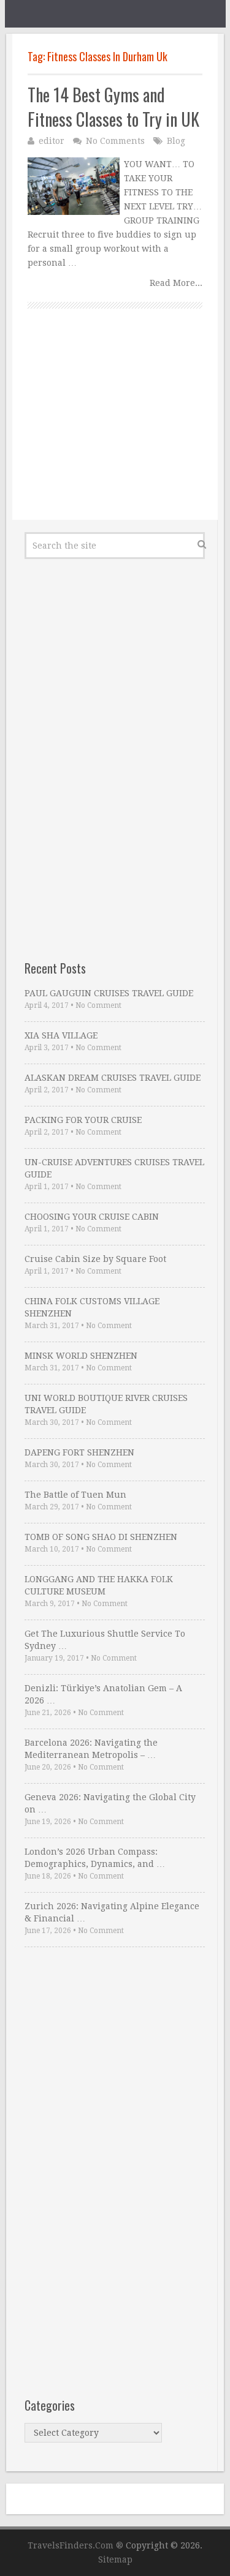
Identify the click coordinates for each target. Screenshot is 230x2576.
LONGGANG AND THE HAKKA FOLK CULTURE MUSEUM (99, 1585)
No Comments (115, 141)
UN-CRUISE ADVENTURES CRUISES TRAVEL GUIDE (114, 1168)
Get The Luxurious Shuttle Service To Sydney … (105, 1640)
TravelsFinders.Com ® (75, 2545)
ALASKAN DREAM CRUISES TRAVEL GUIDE (113, 1078)
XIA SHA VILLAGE (61, 1035)
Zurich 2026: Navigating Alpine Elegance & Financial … (112, 1912)
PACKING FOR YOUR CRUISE (83, 1120)
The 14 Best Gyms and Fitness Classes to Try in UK (113, 107)
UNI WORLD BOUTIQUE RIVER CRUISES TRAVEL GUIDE (106, 1404)
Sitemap (115, 2559)
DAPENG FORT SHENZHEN (79, 1452)
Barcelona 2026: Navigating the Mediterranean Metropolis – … (91, 1749)
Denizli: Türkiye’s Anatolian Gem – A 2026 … (103, 1694)
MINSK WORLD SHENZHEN (81, 1356)
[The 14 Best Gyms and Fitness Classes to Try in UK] (74, 186)
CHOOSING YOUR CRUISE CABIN (92, 1217)
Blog (176, 141)
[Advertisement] (115, 428)
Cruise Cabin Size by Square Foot (95, 1259)
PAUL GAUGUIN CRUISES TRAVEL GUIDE (109, 993)
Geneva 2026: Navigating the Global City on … (110, 1803)
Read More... (176, 283)
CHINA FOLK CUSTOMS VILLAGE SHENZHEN (92, 1307)
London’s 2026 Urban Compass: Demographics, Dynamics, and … (95, 1858)
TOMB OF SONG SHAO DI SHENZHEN (101, 1537)
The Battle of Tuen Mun (75, 1495)
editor (52, 141)
